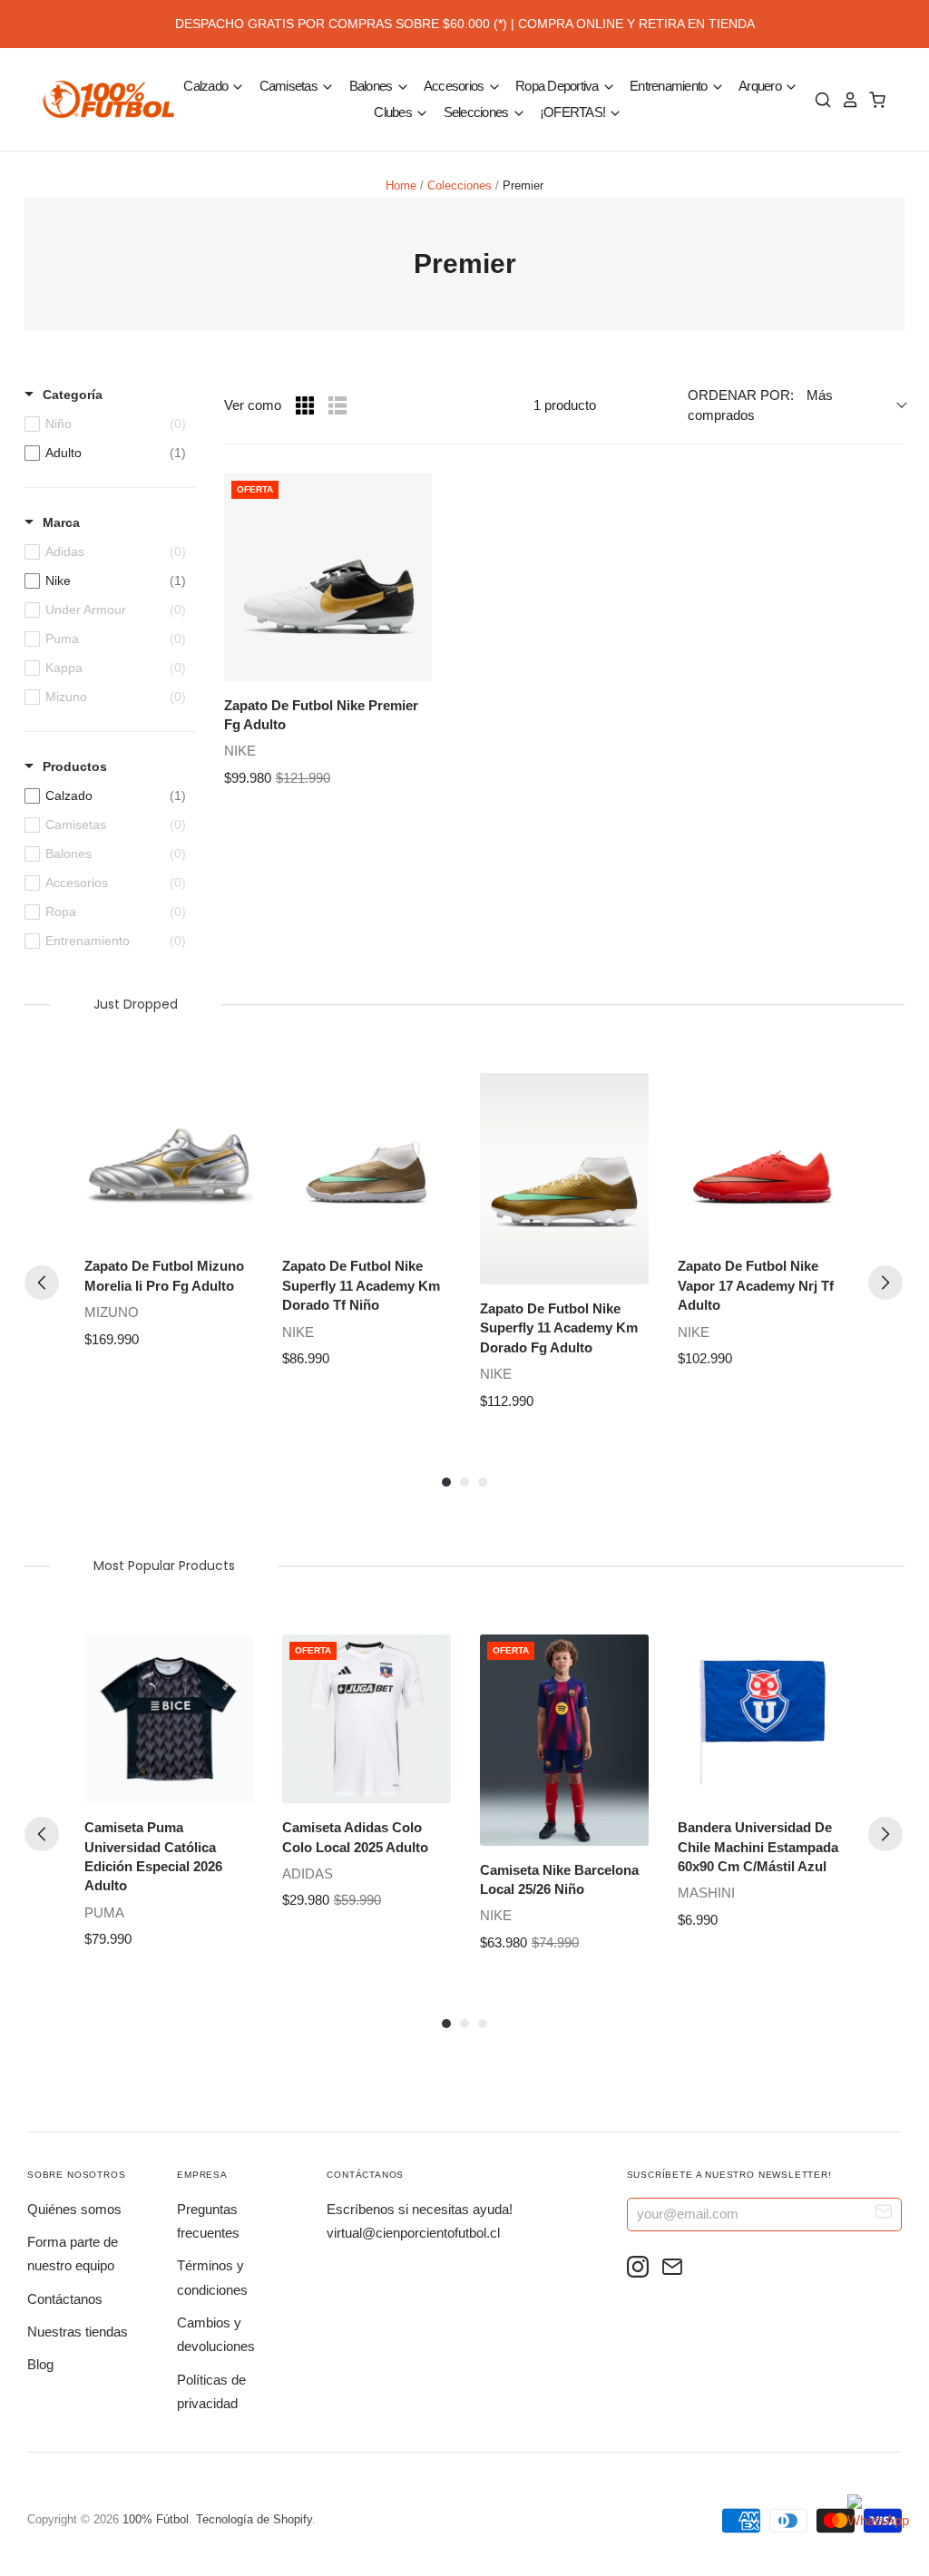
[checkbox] (105, 453)
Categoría (73, 395)
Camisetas (290, 86)
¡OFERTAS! (574, 112)
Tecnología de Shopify (254, 2519)
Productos (75, 766)
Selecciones (478, 112)
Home (401, 185)
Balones (372, 86)
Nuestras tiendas (78, 2332)
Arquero (761, 86)
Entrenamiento (670, 86)
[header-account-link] (846, 100)
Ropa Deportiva (558, 86)
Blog (40, 2364)
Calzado (207, 86)
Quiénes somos (74, 2209)
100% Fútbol (156, 2519)
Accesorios (455, 86)
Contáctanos (65, 2299)
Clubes (394, 112)
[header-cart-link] (873, 100)
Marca (61, 522)
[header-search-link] (818, 100)
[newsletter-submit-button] (884, 2214)
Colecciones (460, 185)
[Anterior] (42, 1283)
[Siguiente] (885, 1283)
